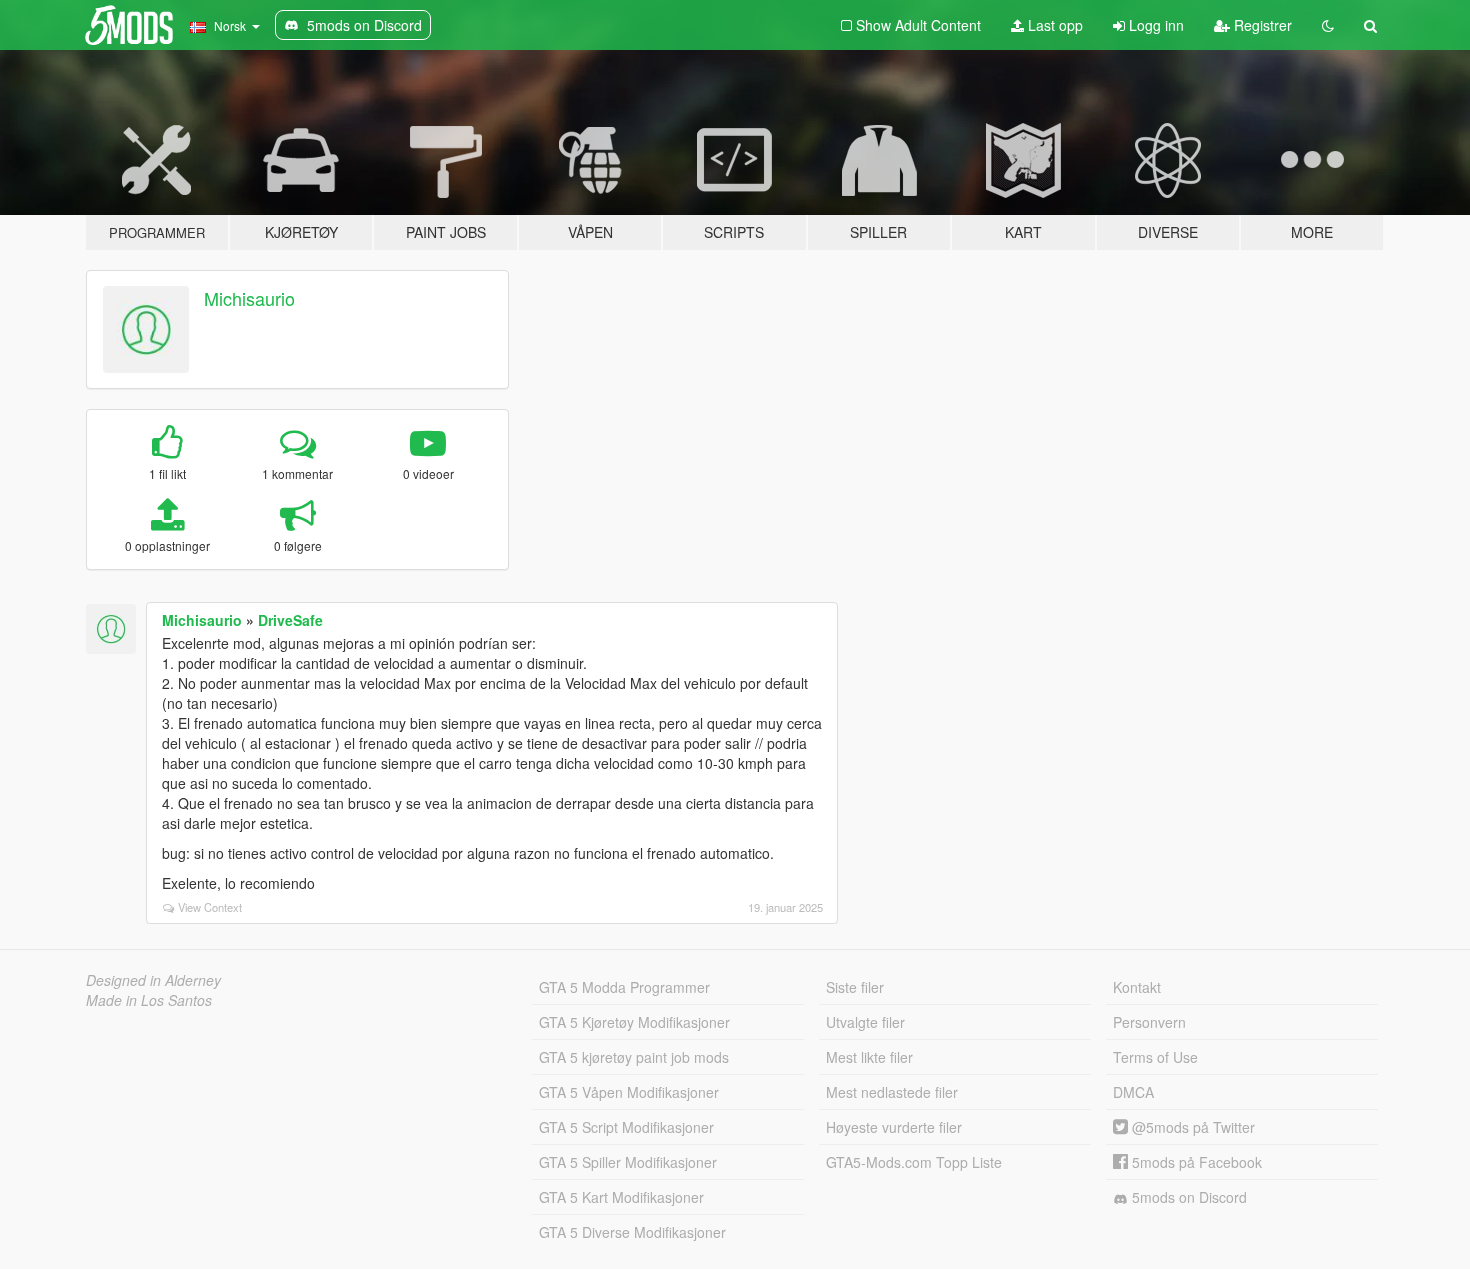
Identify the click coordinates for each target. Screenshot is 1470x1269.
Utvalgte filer (865, 1022)
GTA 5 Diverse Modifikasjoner (632, 1232)
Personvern (1149, 1022)
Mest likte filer (869, 1057)
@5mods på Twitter (1191, 1127)
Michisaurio (249, 298)
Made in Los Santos (149, 1000)
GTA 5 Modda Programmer (624, 987)
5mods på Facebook (1195, 1162)
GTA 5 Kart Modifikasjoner (621, 1197)
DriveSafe (290, 620)
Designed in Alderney (153, 980)
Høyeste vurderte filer (894, 1127)
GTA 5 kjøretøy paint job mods (634, 1057)
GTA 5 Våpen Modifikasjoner (629, 1092)
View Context (210, 907)
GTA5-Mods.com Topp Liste (914, 1162)
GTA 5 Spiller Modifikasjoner (628, 1162)
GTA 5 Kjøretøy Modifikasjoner (634, 1022)
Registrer (1261, 25)
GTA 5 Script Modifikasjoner (626, 1127)
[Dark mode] (1328, 25)
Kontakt (1137, 987)
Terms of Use (1155, 1057)
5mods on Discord (1187, 1197)
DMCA (1133, 1092)
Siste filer (855, 987)
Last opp (1053, 25)
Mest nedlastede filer (892, 1092)
